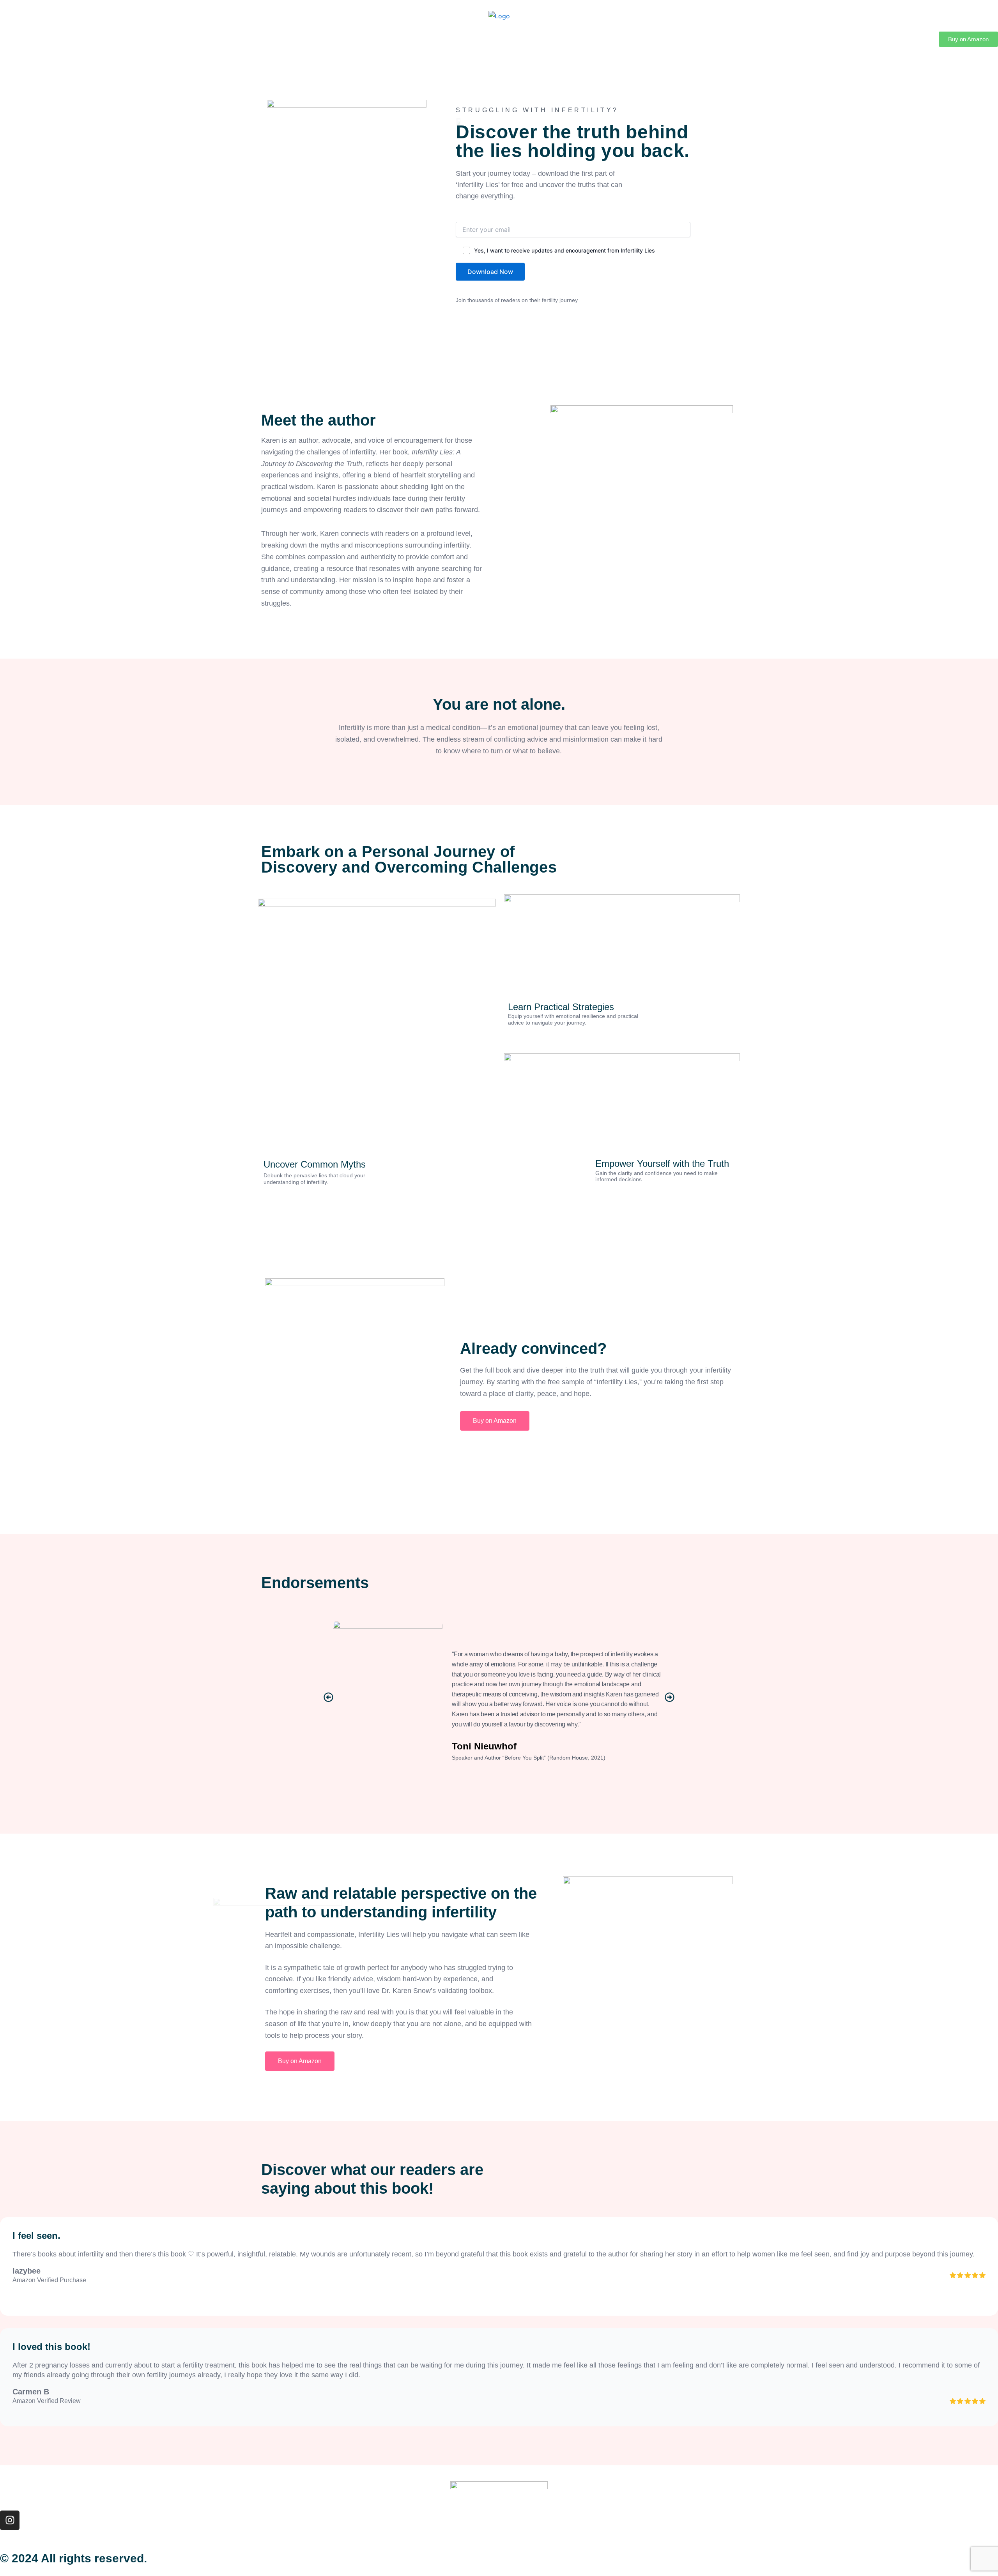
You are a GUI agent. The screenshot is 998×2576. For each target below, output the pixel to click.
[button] (328, 1697)
